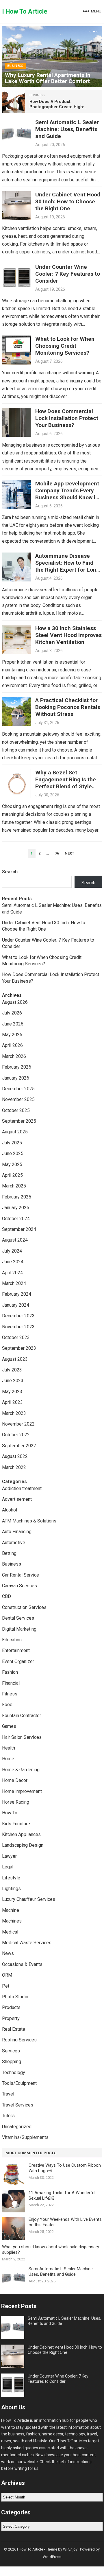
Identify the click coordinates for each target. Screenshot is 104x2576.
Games (9, 1726)
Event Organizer (18, 1661)
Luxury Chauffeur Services (29, 1899)
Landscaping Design (23, 1845)
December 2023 (18, 1316)
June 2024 (13, 1262)
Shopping (12, 2062)
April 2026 (12, 1045)
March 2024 (14, 1283)
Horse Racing (16, 1802)
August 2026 (15, 1002)
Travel (8, 2094)
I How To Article (25, 11)
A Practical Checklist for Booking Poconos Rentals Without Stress (68, 707)
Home (8, 1759)
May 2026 (12, 1035)
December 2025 (18, 1089)
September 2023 (19, 1348)
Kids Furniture (16, 1824)
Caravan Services (19, 1586)
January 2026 (16, 1078)
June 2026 (13, 1024)
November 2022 (18, 1424)
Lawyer (9, 1856)
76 (57, 853)
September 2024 (19, 1229)
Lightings (11, 1889)
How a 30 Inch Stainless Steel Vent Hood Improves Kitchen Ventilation (68, 635)
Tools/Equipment (19, 2083)
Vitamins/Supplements (25, 2137)
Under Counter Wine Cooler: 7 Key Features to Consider (68, 274)
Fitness (10, 1694)
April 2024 (12, 1273)
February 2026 (17, 1067)
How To (10, 1813)
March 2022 (14, 1467)
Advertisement (17, 1499)
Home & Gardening (21, 1770)
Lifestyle (11, 1878)
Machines (12, 1921)
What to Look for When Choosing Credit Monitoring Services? (65, 346)
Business (15, 66)
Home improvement (22, 1791)
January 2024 (16, 1305)
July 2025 (12, 1143)
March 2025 (14, 1186)
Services (11, 2051)
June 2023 (13, 1381)
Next (69, 853)
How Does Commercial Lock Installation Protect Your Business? (67, 418)
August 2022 (15, 1456)
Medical (10, 1932)
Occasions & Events (22, 1964)
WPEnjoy (70, 2549)
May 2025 (12, 1164)
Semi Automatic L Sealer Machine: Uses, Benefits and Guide (67, 129)
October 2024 (16, 1219)
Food (7, 1705)
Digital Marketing (19, 1629)
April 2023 (12, 1402)
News (8, 1953)
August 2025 (15, 1132)
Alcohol (10, 1510)
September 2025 (19, 1121)
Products (11, 2007)
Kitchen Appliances (21, 1834)
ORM (7, 1975)
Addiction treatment (22, 1488)
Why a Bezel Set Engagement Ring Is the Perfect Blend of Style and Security (66, 783)
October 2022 (16, 1435)
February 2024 (17, 1294)
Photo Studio (15, 1997)
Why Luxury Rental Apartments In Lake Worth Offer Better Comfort (48, 78)
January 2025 (16, 1208)
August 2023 (15, 1359)
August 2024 (15, 1240)
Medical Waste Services (27, 1943)
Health (9, 1748)
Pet (6, 1986)
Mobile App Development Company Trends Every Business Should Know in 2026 (67, 494)
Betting (9, 1553)
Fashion (10, 1672)
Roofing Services (19, 2040)
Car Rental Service (21, 1575)
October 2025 (16, 1110)
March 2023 (14, 1413)
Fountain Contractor (22, 1716)
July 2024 (12, 1251)
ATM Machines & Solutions (29, 1521)
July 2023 (12, 1370)
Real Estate (14, 2029)
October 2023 (16, 1337)
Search (10, 872)
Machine (11, 1910)
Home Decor (15, 1780)
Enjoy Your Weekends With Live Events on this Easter (65, 2222)
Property (11, 2018)
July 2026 (12, 1013)
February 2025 (17, 1197)
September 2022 (19, 1446)
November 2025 (18, 1099)
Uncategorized (17, 2127)
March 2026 (14, 1056)
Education (12, 1640)
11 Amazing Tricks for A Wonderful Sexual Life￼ (62, 2196)
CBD (6, 1596)
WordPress (52, 2557)
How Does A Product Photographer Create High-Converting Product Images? (58, 107)
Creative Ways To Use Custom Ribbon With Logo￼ (65, 2168)
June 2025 (13, 1153)
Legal (8, 1867)
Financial (11, 1683)
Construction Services (24, 1607)
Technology (14, 2073)
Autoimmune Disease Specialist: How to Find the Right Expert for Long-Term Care (68, 566)
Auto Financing (17, 1532)
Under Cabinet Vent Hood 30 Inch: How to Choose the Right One (68, 201)
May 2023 (12, 1392)
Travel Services (18, 2105)
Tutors (8, 2116)
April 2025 (12, 1175)
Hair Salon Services (22, 1737)
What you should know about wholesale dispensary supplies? (51, 2250)
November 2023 (18, 1327)
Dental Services (18, 1618)
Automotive (14, 1543)
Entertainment (16, 1650)
